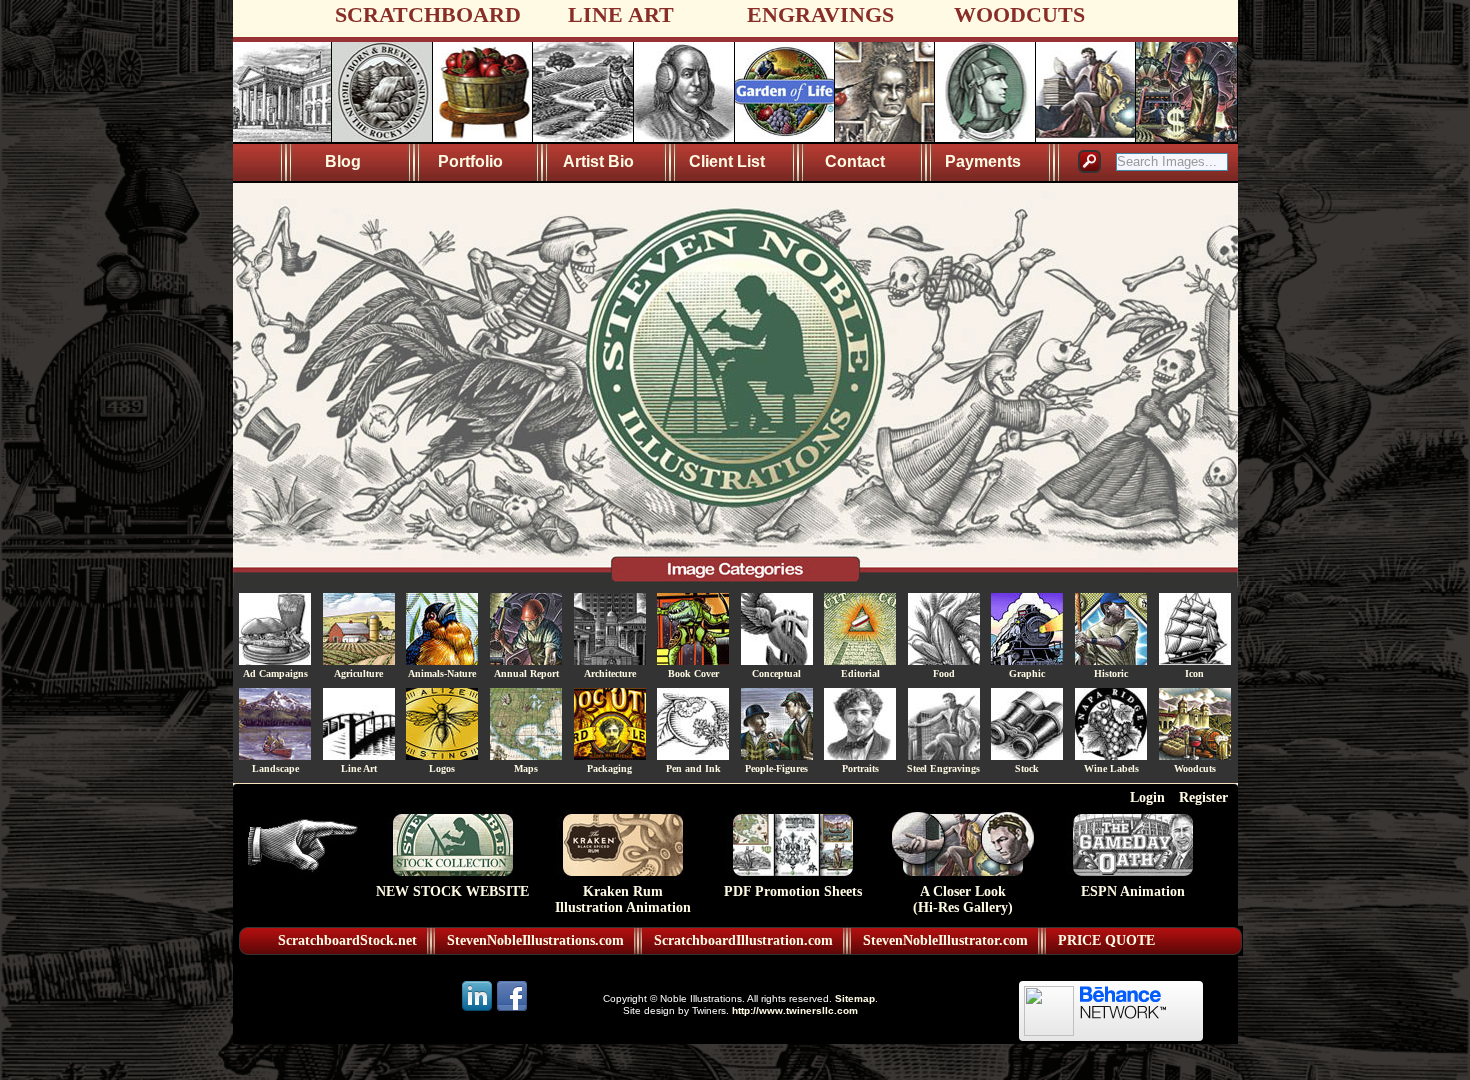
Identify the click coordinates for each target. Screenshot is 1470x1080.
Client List (727, 161)
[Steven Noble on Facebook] (512, 1009)
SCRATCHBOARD (428, 14)
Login (1147, 797)
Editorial (860, 673)
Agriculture (358, 673)
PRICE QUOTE (1106, 940)
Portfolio (470, 161)
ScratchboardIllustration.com (743, 940)
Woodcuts (1195, 768)
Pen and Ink (693, 768)
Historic (1111, 673)
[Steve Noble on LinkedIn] (478, 1009)
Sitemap (855, 998)
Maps (526, 768)
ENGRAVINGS (820, 14)
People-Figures (776, 768)
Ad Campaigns (275, 673)
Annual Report (526, 673)
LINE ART (621, 14)
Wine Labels (1111, 768)
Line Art (359, 768)
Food (944, 673)
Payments (983, 161)
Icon (1194, 673)
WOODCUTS (1019, 14)
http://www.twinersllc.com (795, 1010)
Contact (855, 161)
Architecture (610, 673)
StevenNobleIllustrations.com (535, 940)
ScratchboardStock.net (347, 940)
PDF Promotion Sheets (793, 891)
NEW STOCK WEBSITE (452, 891)
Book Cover (693, 673)
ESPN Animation (1133, 891)
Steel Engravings (943, 768)
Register (1203, 797)
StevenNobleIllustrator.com (945, 940)
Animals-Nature (442, 673)
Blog (343, 161)
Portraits (860, 768)
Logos (442, 768)
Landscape (275, 768)
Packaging (609, 768)
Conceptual (776, 673)
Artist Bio (598, 161)
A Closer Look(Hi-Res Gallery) (963, 899)
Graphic (1027, 673)
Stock (1027, 768)
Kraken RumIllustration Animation (623, 899)
